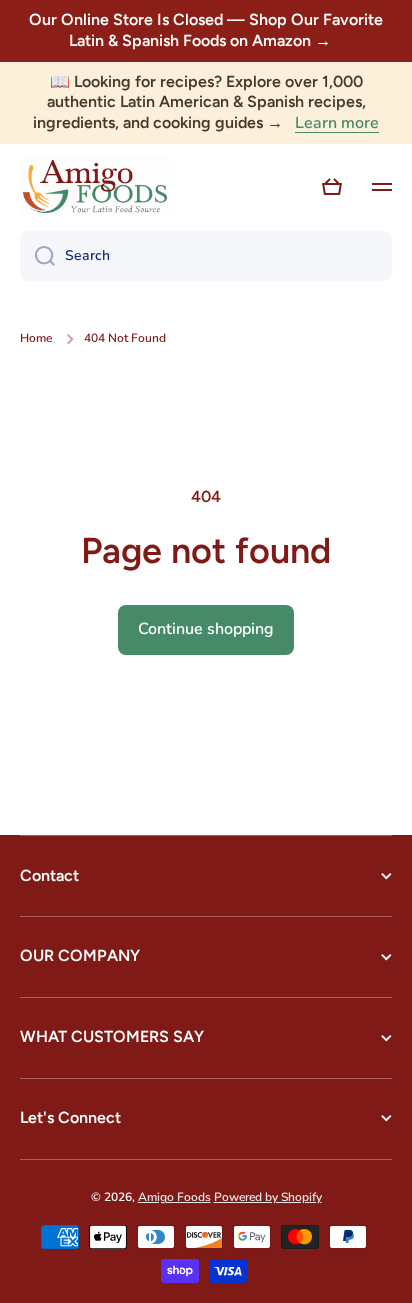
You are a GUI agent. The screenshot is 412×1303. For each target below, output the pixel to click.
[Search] (37, 256)
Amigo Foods (174, 1197)
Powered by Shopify (268, 1197)
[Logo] (95, 187)
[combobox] (206, 256)
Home (36, 338)
